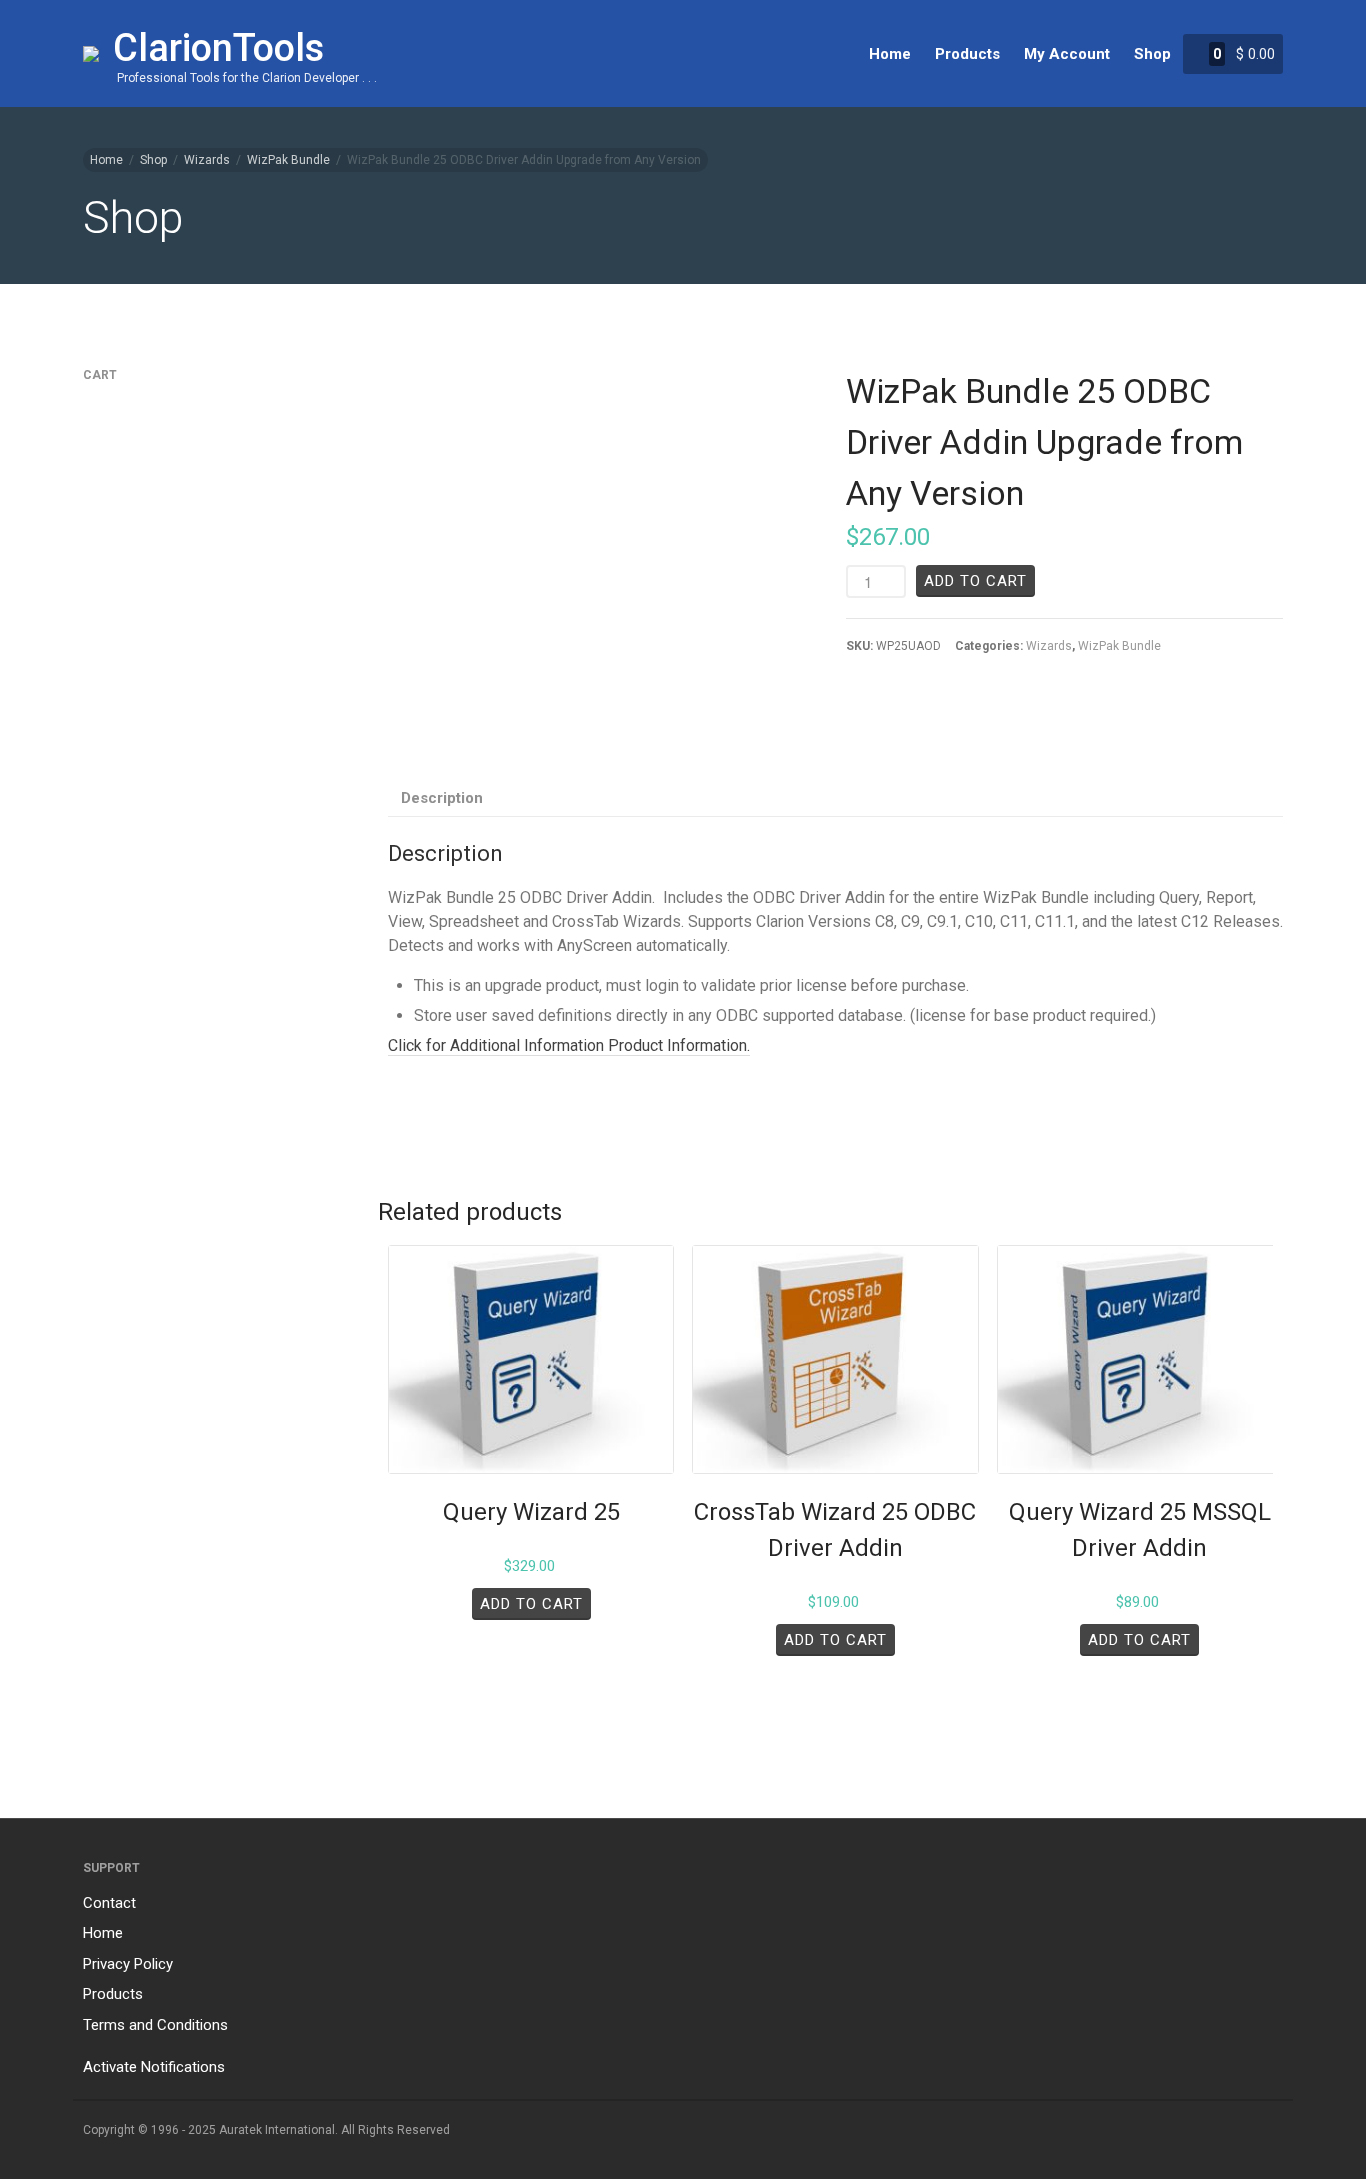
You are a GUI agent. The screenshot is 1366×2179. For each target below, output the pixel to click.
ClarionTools (218, 48)
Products (967, 54)
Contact (109, 1903)
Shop (1152, 54)
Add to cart (975, 581)
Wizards (207, 160)
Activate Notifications (154, 2067)
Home (890, 54)
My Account (1067, 54)
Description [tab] (442, 798)
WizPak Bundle (288, 160)
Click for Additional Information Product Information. (569, 1045)
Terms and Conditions (155, 2025)
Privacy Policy (128, 1964)
